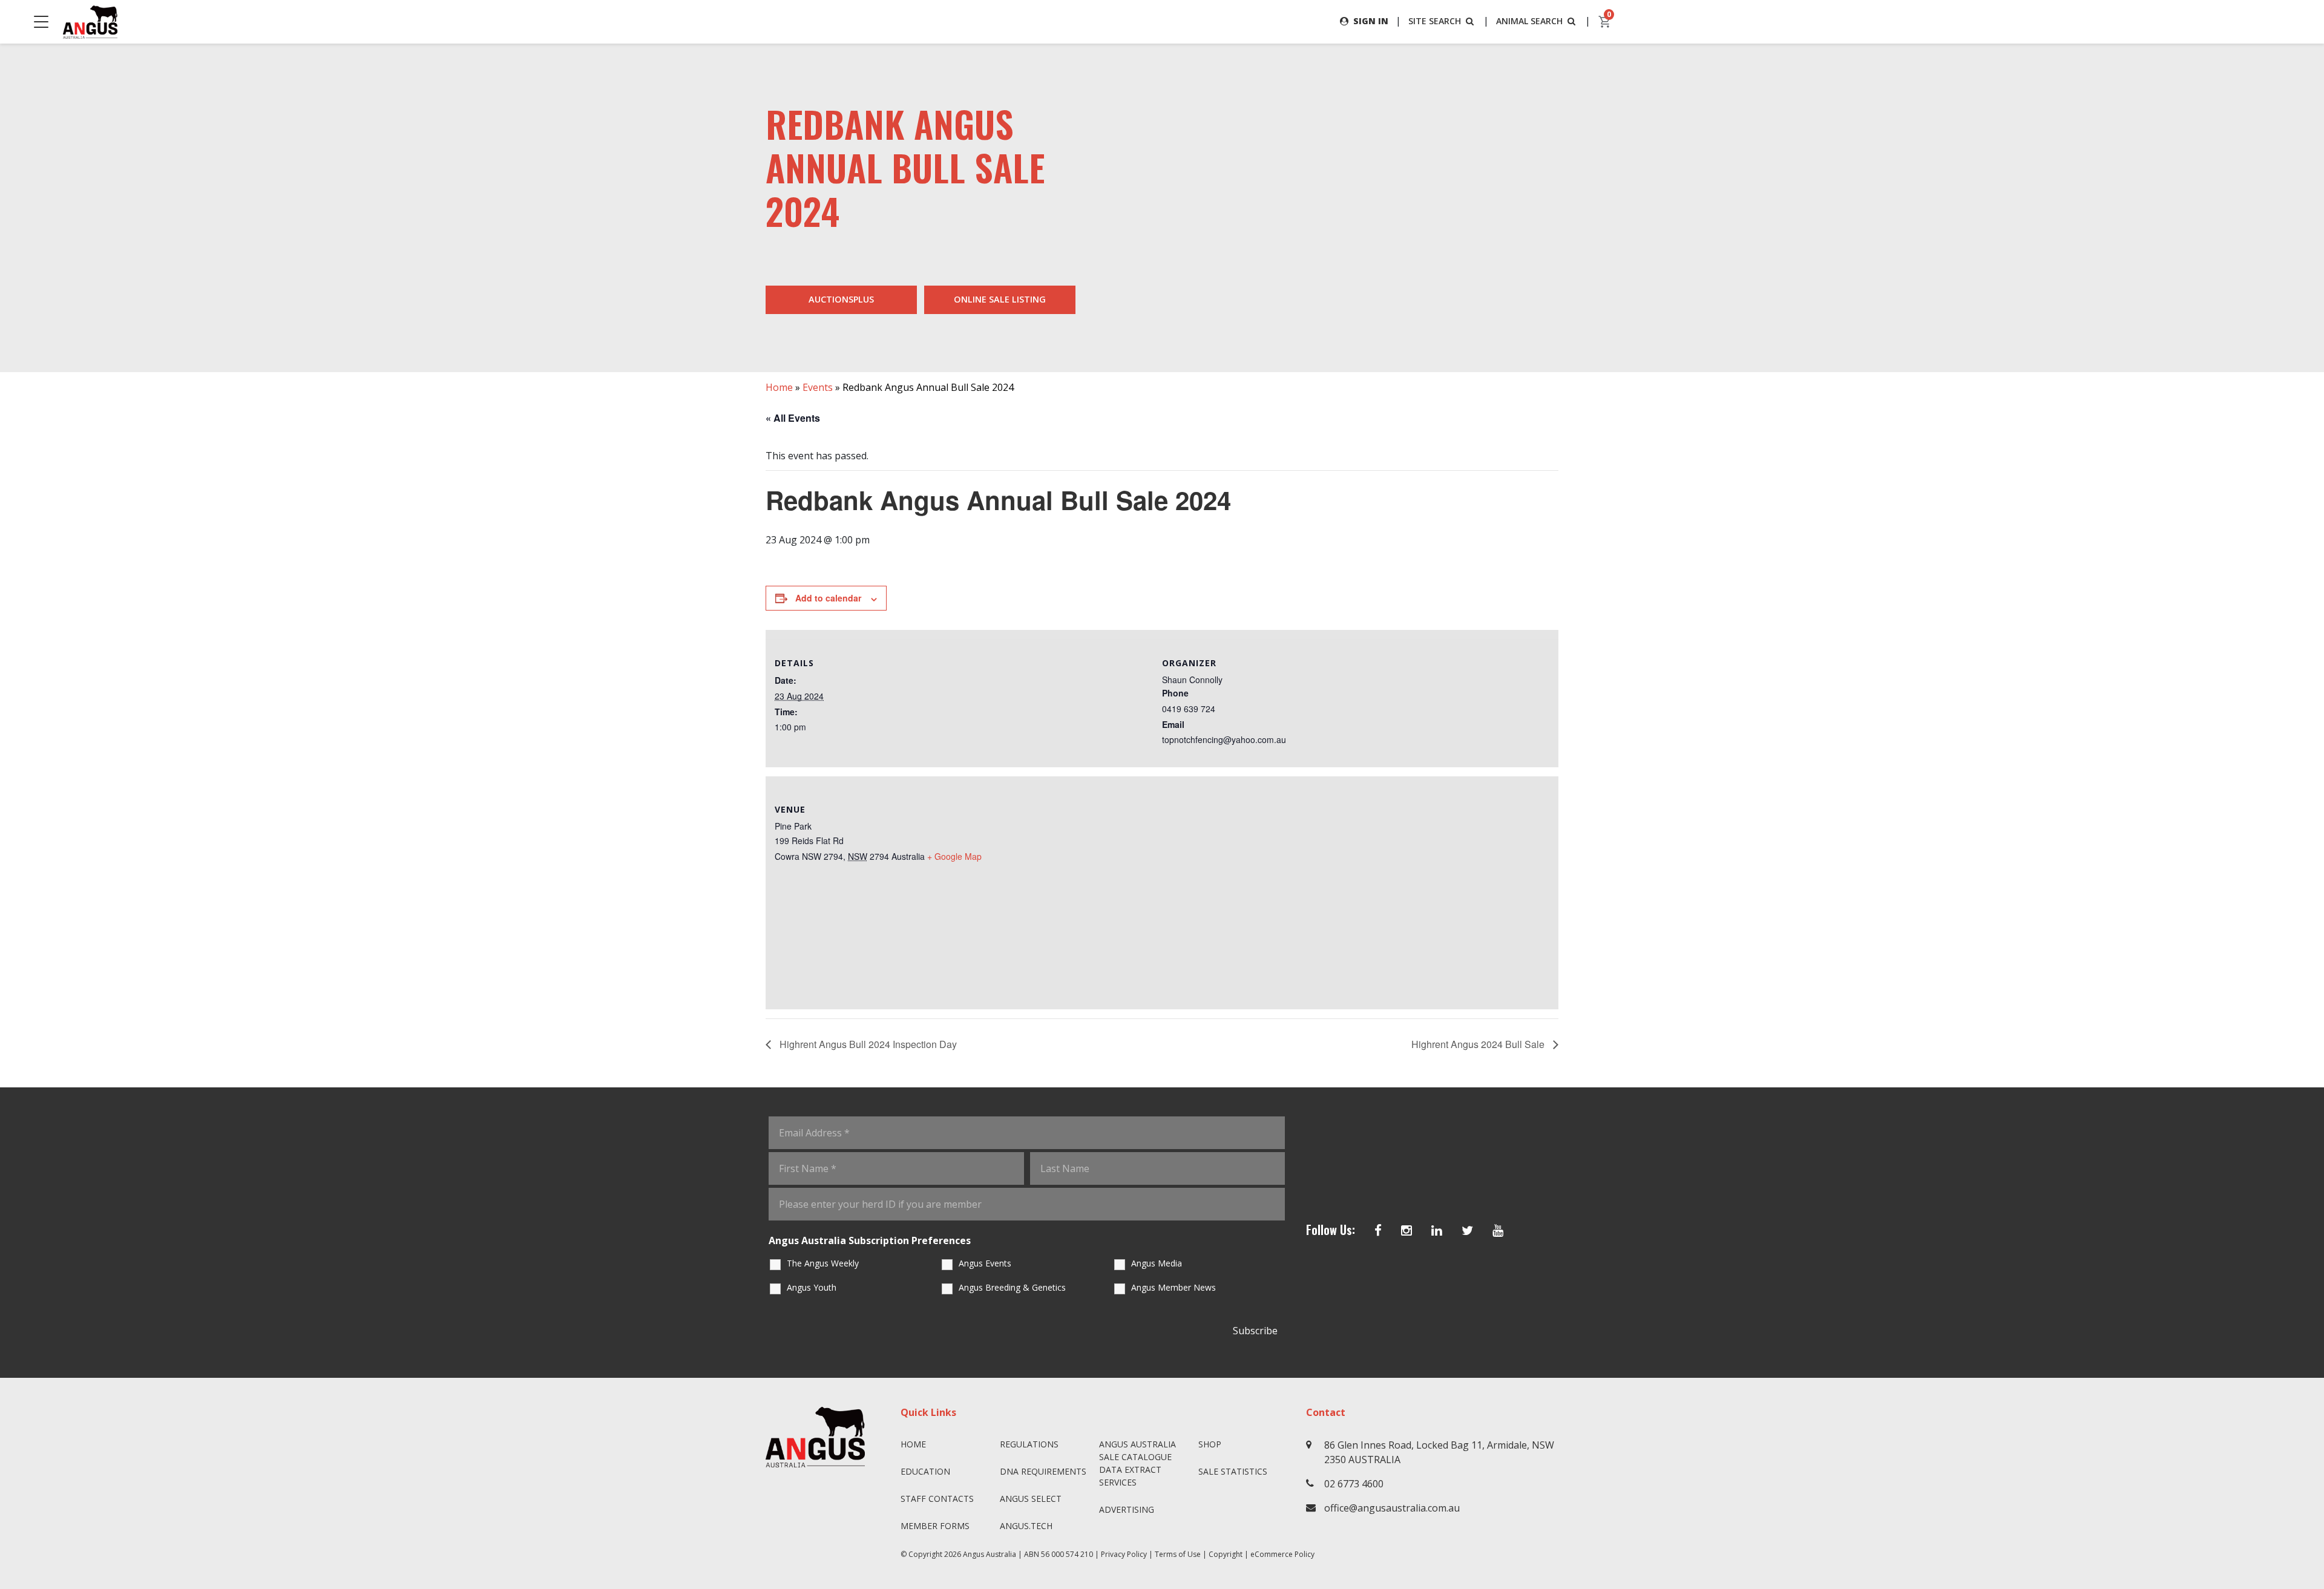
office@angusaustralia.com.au (1392, 1508)
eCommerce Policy (1282, 1554)
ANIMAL (1529, 21)
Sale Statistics (1233, 1471)
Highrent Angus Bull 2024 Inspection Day (867, 1044)
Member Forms (935, 1526)
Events (818, 387)
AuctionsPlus (841, 299)
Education (925, 1471)
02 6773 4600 (1354, 1484)
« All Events (793, 418)
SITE (1435, 21)
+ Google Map (954, 856)
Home (779, 387)
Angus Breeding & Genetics (1012, 1287)
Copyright (1226, 1554)
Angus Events (985, 1263)
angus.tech (1026, 1526)
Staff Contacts (937, 1499)
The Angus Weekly (823, 1263)
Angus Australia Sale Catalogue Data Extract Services (1137, 1463)
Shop (1210, 1444)
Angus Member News (1173, 1287)
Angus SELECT (1031, 1499)
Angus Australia (990, 1554)
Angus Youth (812, 1287)
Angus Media (1157, 1263)
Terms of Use (1178, 1554)
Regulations (1029, 1444)
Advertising (1127, 1509)
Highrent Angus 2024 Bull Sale (1479, 1044)
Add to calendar (828, 598)
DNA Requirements (1043, 1471)
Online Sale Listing (1000, 299)
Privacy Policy (1124, 1554)
